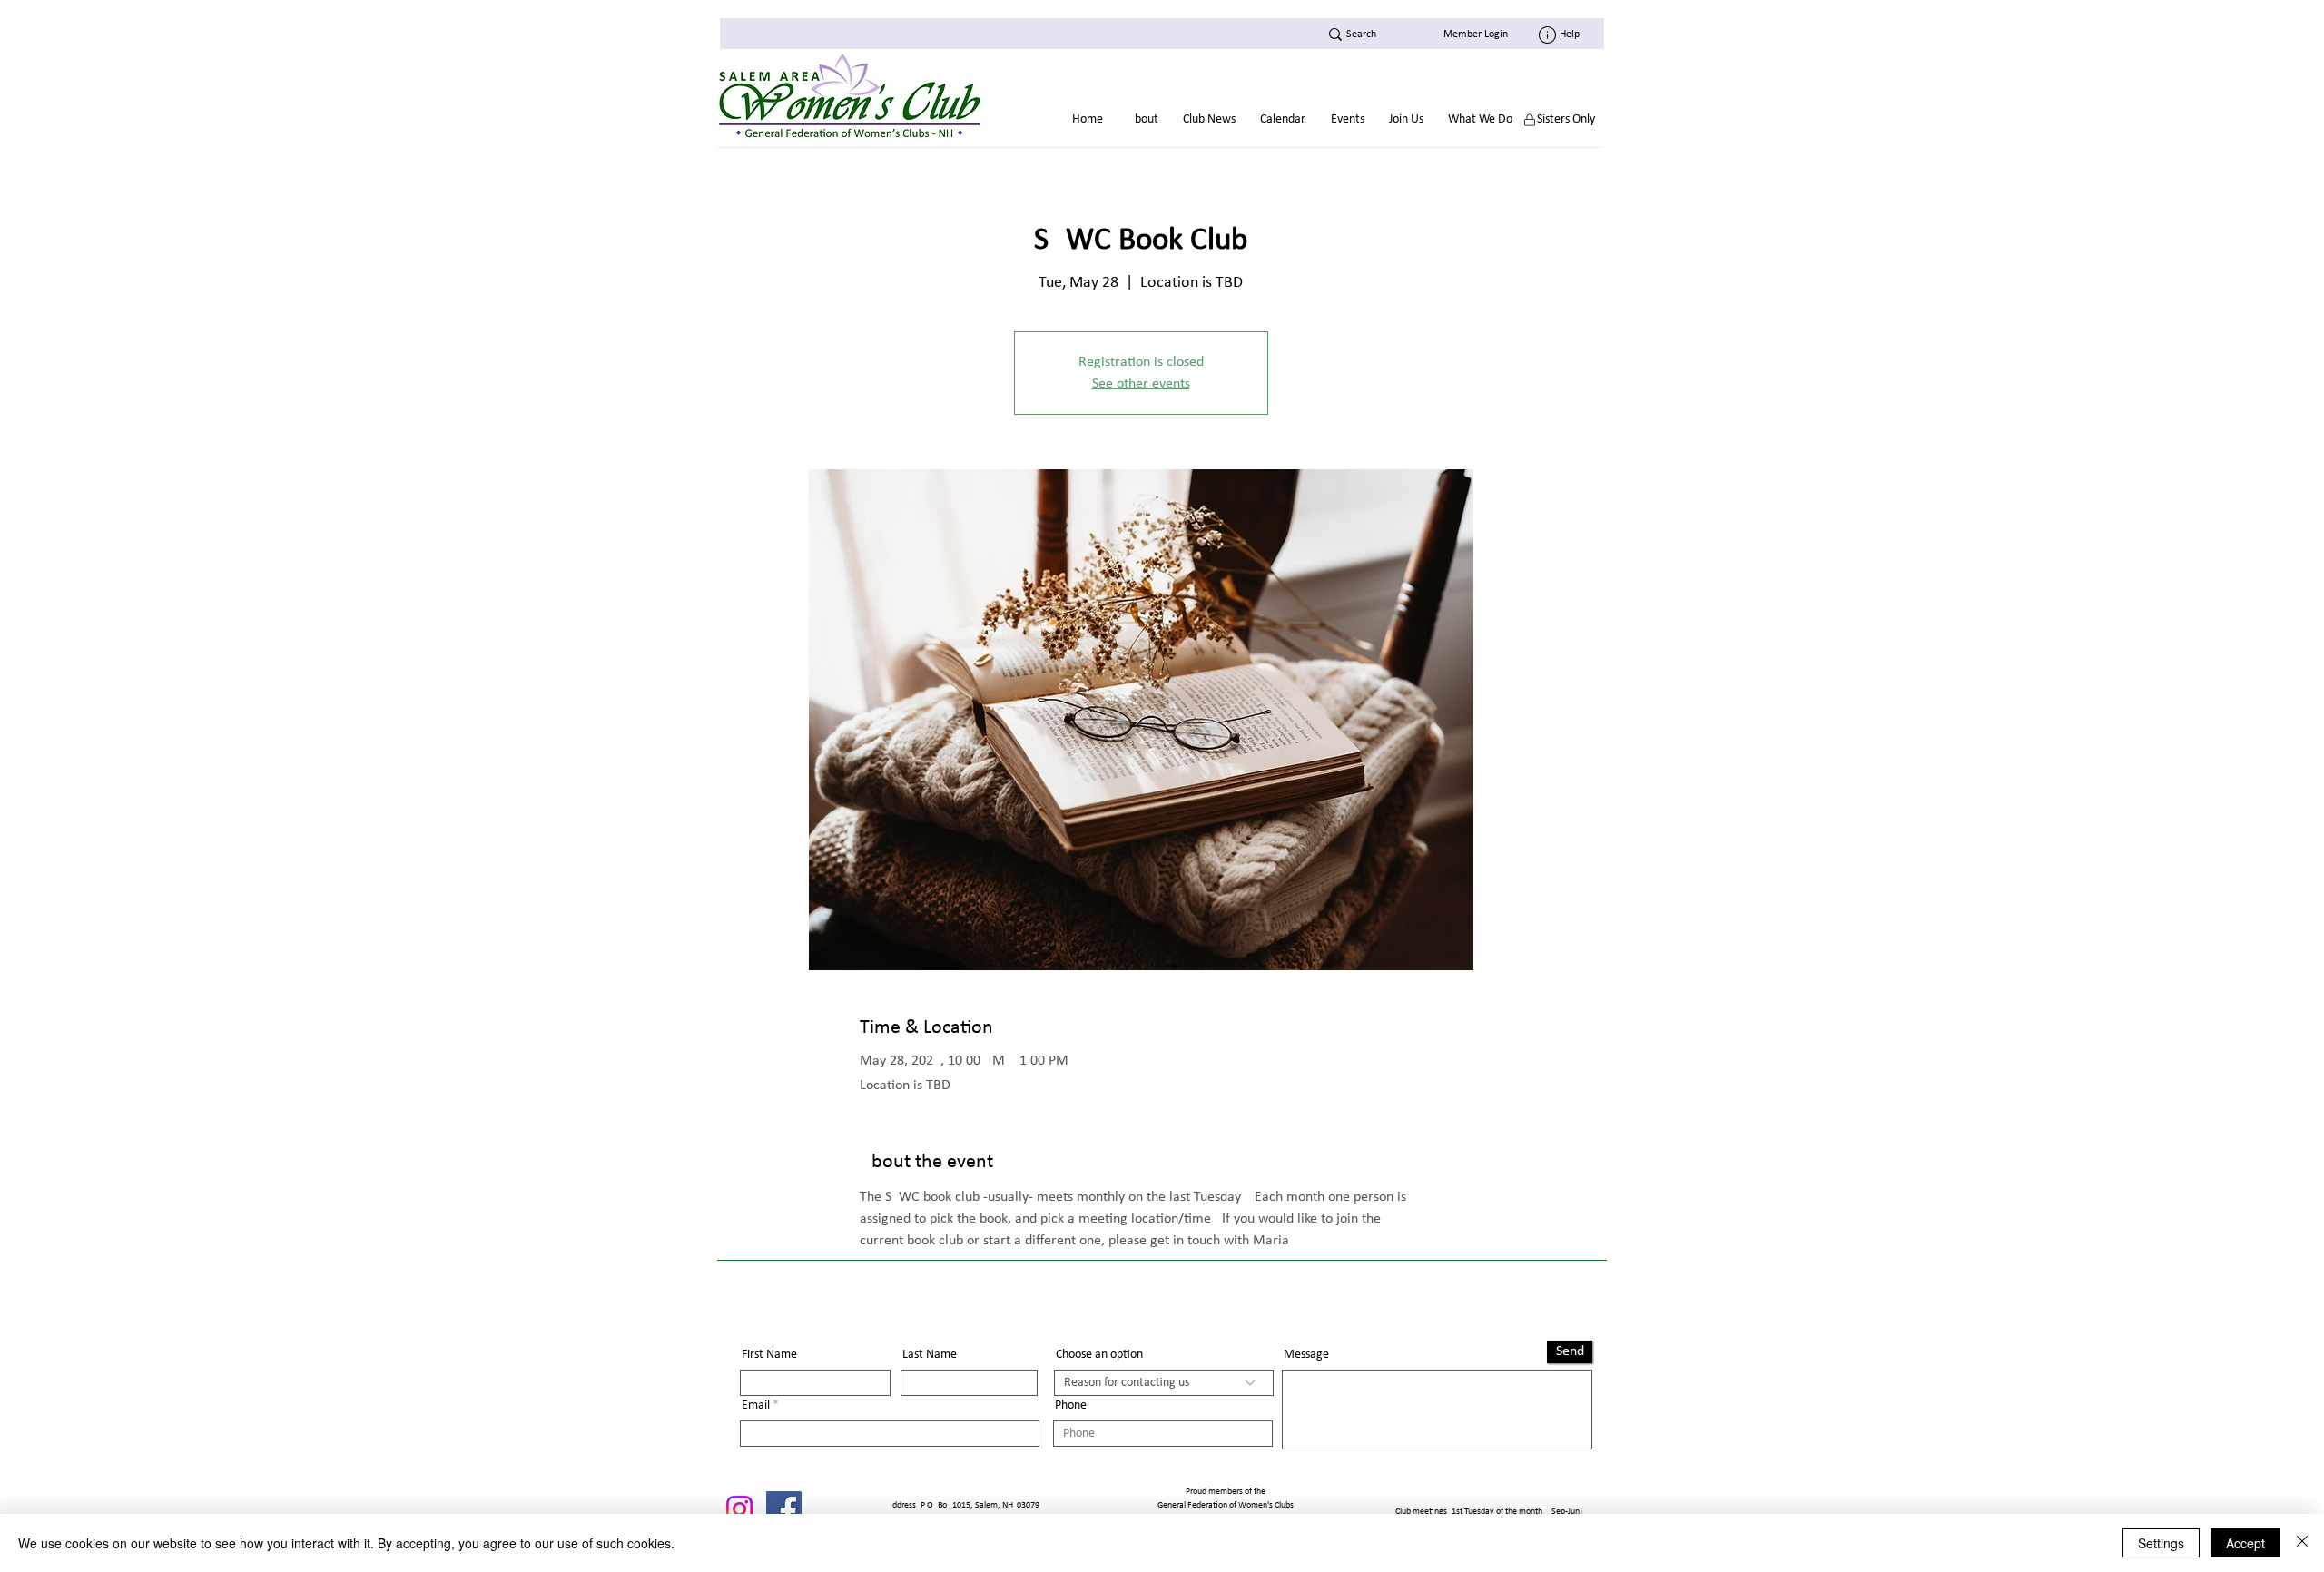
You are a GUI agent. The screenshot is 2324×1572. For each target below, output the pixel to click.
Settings (2161, 1543)
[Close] (2302, 1543)
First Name (769, 1355)
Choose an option (1099, 1355)
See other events (1141, 384)
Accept (2245, 1543)
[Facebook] (784, 1509)
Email (756, 1406)
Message (1306, 1355)
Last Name (930, 1355)
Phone (1071, 1406)
